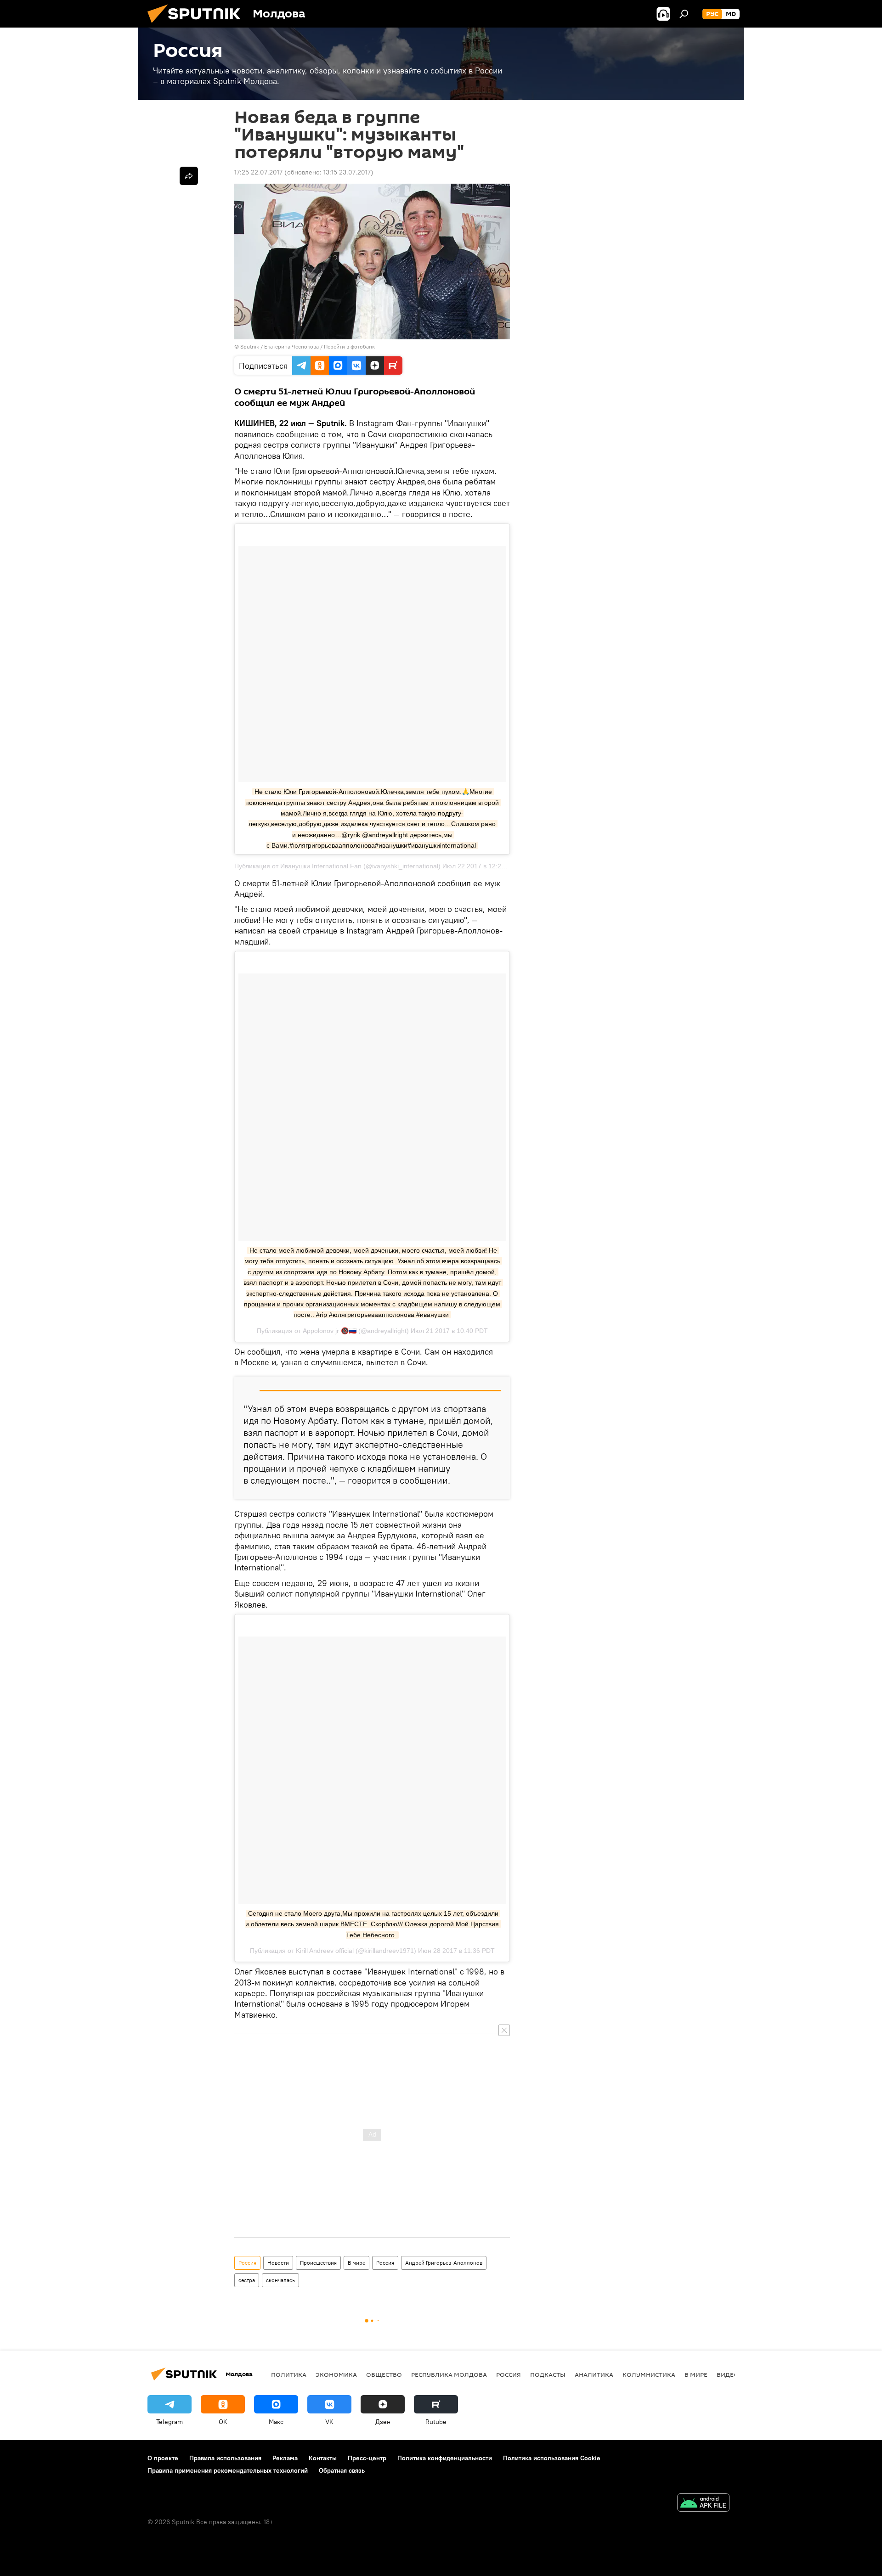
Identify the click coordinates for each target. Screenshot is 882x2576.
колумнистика (649, 2374)
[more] (189, 176)
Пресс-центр (367, 2458)
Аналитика (594, 2374)
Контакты (323, 2458)
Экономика (336, 2374)
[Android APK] (703, 2504)
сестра (247, 2280)
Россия (247, 2263)
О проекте (163, 2458)
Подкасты (548, 2374)
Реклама (285, 2458)
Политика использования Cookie (552, 2458)
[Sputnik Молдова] (198, 25)
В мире (356, 2263)
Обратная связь (342, 2470)
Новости (278, 2263)
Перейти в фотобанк (349, 346)
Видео (728, 2374)
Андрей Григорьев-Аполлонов (444, 2263)
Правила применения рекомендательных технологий (228, 2470)
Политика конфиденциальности (445, 2458)
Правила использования (225, 2458)
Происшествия (318, 2263)
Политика (289, 2374)
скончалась (280, 2280)
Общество (384, 2374)
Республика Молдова (449, 2374)
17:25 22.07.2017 (258, 172)
